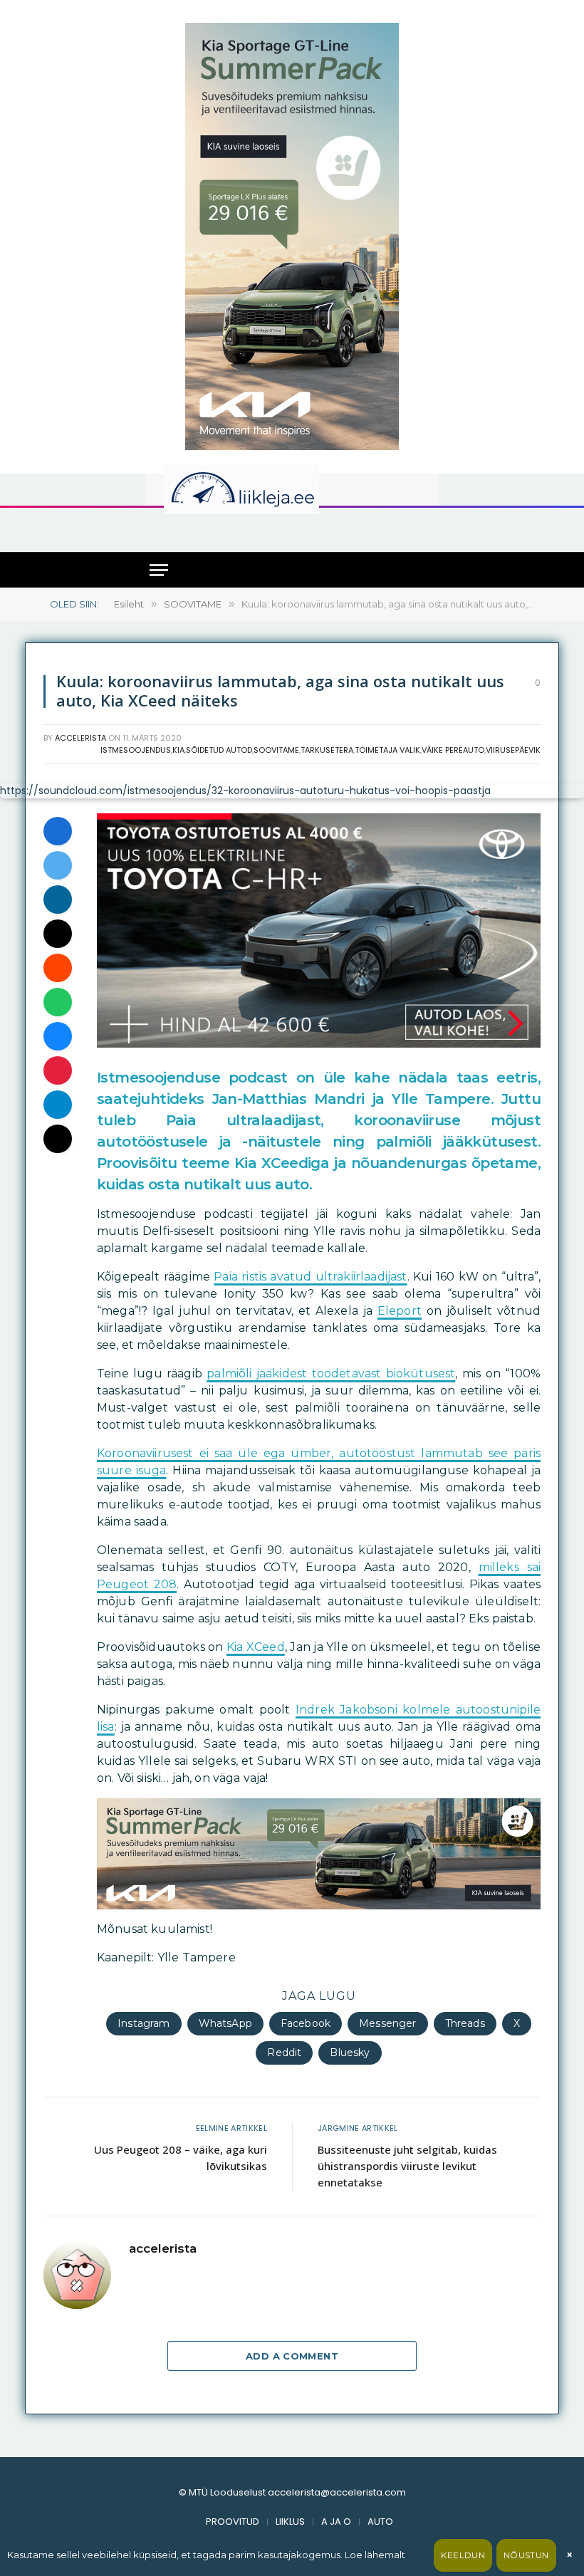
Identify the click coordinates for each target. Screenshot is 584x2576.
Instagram (144, 2023)
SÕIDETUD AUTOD (219, 750)
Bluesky (350, 2053)
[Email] (58, 934)
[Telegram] (58, 1105)
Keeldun (463, 2555)
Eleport (400, 1311)
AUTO (380, 2522)
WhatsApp (225, 2023)
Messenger (387, 2023)
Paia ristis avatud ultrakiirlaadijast (310, 1277)
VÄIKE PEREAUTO (453, 750)
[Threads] (58, 1139)
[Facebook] (58, 831)
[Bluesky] (58, 1036)
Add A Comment (292, 2356)
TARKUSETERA (327, 750)
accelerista (80, 738)
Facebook (306, 2023)
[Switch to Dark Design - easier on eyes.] (412, 489)
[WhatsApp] (58, 1002)
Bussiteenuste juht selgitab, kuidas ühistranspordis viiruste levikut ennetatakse (407, 2166)
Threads (465, 2023)
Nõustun (526, 2555)
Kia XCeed (256, 1647)
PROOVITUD (233, 2522)
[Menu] (159, 570)
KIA (178, 750)
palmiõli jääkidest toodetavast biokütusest (331, 1373)
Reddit (284, 2053)
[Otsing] (421, 529)
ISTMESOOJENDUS (136, 750)
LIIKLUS (290, 2522)
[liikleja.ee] (271, 489)
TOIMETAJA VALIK (387, 750)
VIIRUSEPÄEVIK (513, 750)
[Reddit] (58, 968)
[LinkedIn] (58, 899)
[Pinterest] (58, 1070)
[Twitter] (58, 865)
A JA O (336, 2522)
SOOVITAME (276, 750)
